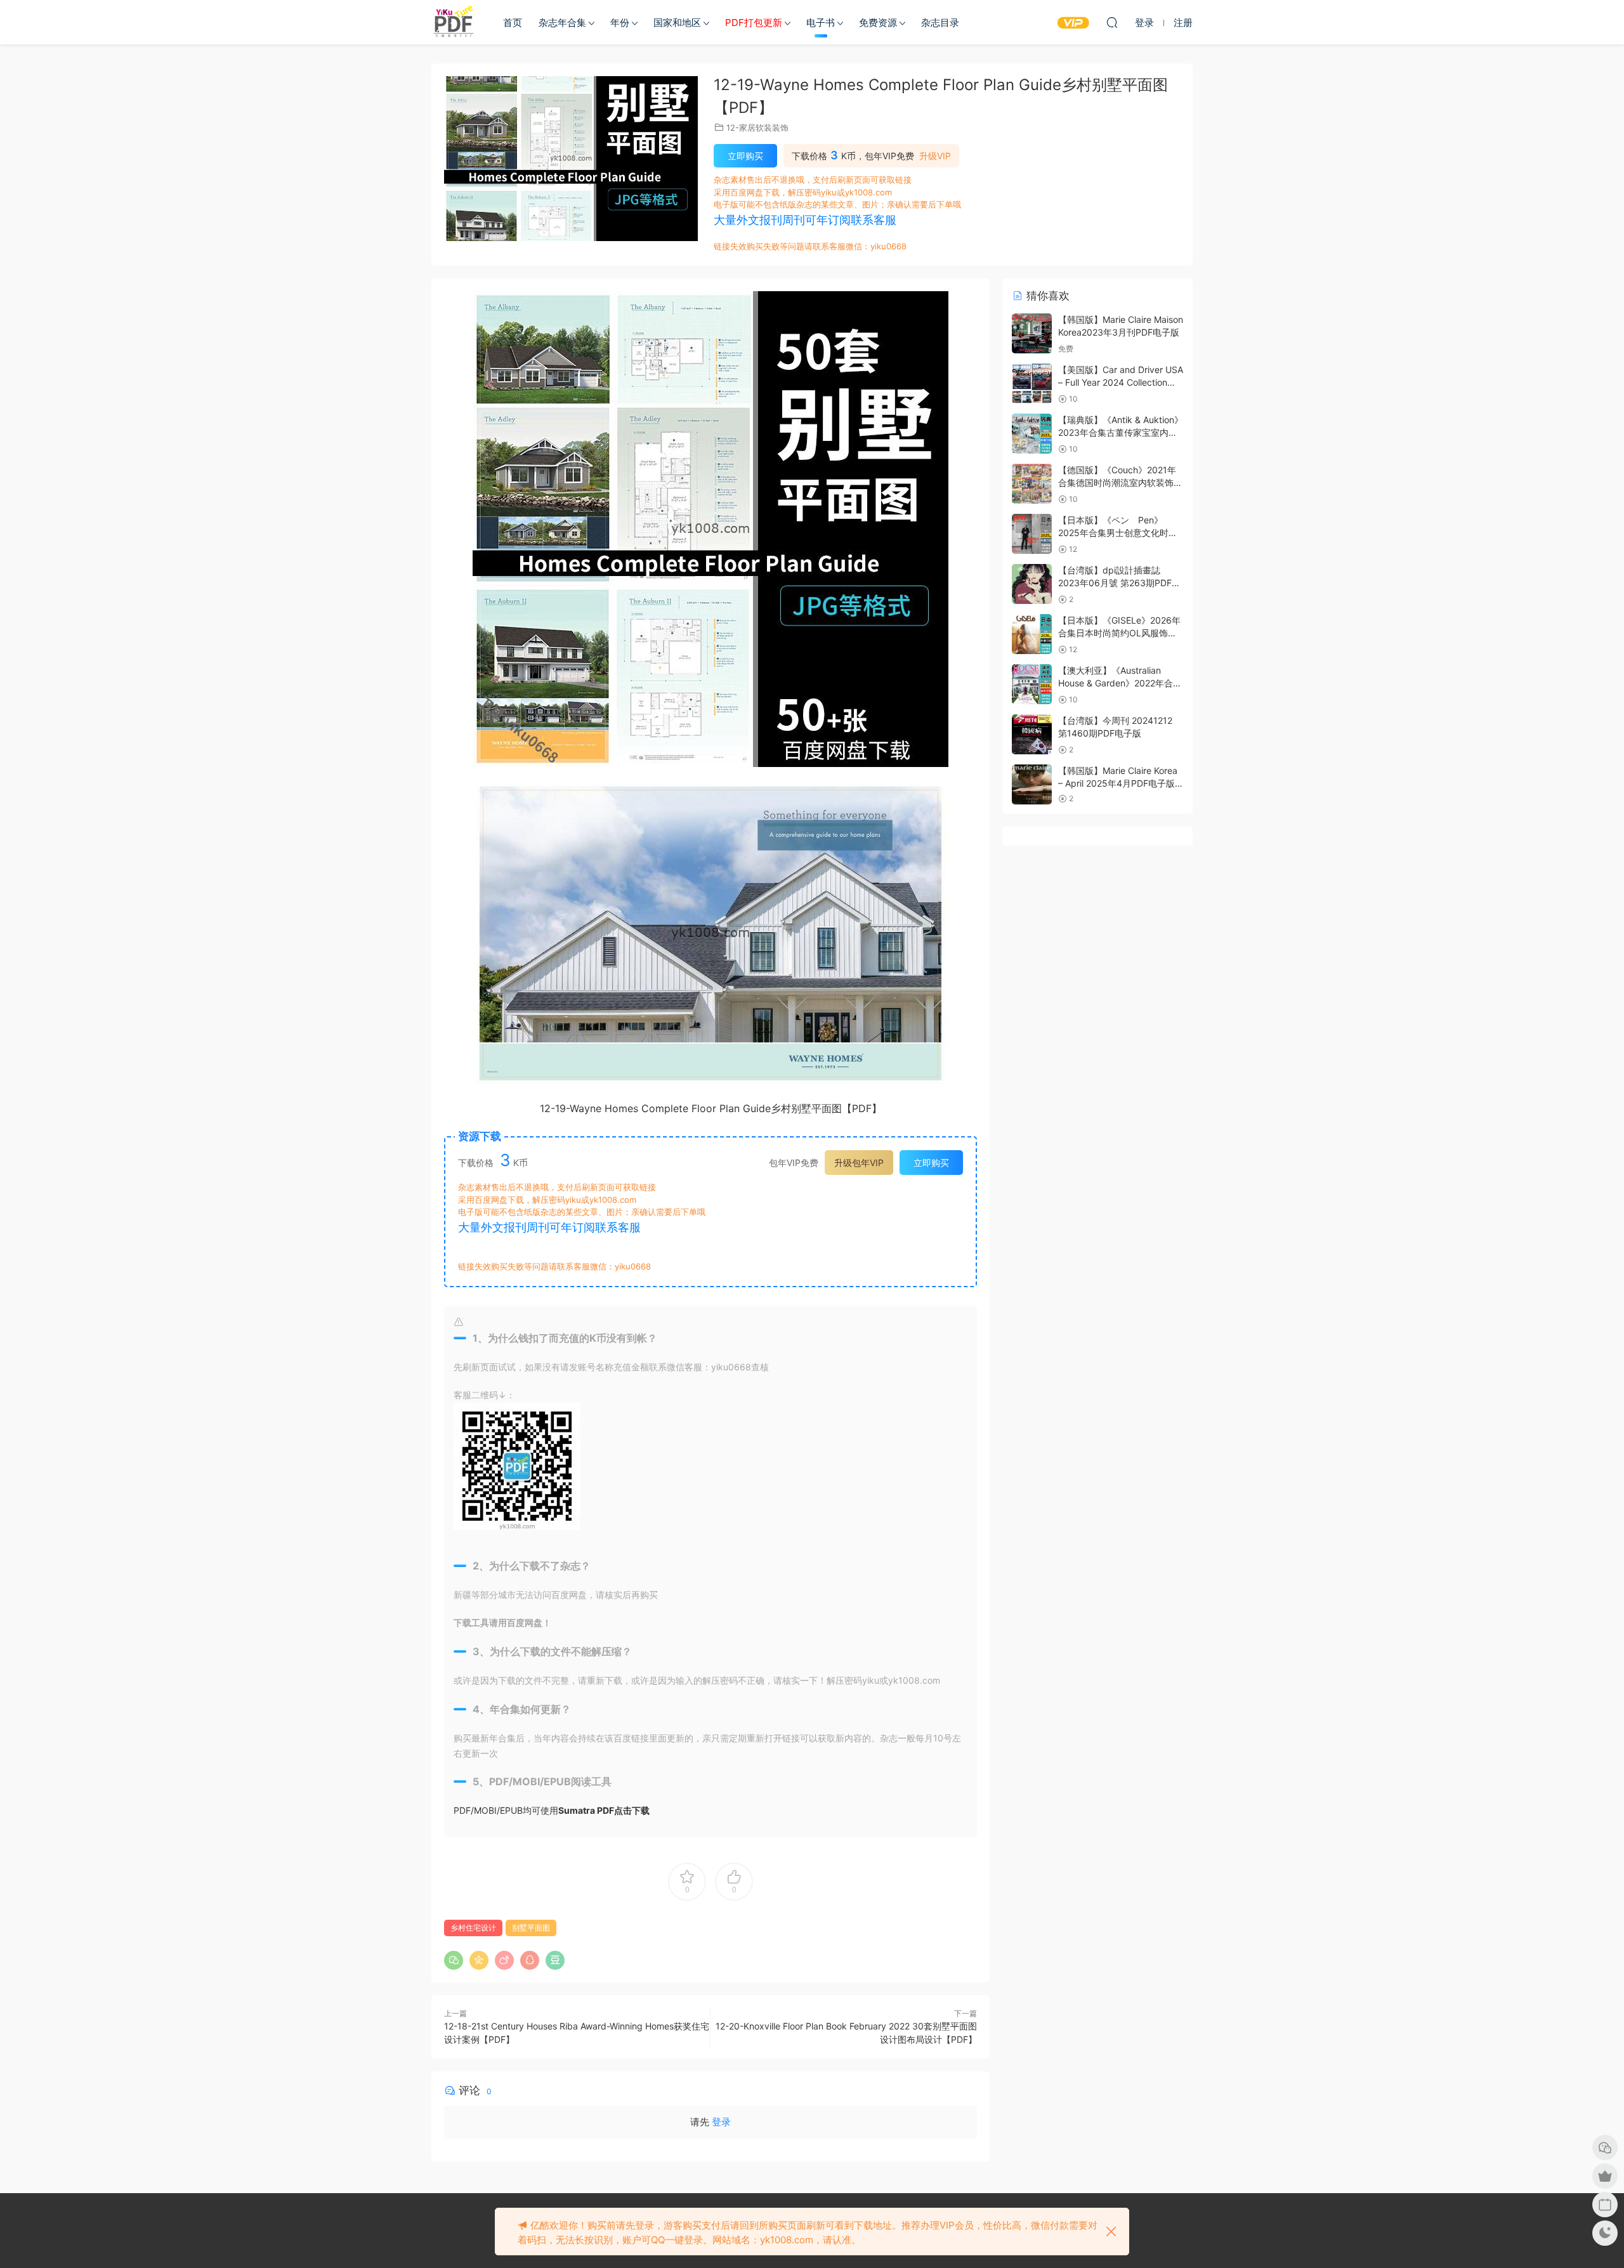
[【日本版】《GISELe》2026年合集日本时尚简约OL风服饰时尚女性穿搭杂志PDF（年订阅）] (1032, 634)
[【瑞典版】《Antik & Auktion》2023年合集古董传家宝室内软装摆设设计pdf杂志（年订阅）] (1032, 434)
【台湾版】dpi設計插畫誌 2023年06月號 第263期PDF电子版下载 (1119, 582)
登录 (721, 2122)
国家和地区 (677, 23)
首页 (513, 23)
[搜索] (1112, 22)
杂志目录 (940, 23)
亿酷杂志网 (454, 22)
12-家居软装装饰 (757, 128)
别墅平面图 (531, 1928)
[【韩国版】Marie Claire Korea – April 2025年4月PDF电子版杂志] (1032, 784)
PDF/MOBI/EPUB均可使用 (552, 1810)
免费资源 (878, 23)
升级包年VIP (859, 1163)
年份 (620, 23)
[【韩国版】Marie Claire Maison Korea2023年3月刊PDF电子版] (1032, 333)
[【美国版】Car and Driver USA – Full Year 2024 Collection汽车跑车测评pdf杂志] (1032, 383)
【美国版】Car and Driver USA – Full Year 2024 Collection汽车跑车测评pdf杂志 (1121, 382)
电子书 (821, 23)
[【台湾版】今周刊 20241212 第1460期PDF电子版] (1032, 734)
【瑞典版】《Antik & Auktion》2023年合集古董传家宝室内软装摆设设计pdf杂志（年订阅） (1121, 432)
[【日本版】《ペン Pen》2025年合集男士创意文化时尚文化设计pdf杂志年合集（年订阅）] (1032, 534)
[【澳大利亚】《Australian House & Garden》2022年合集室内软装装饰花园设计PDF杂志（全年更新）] (1032, 684)
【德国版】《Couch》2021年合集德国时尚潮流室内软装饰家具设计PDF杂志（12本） (1120, 482)
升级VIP (935, 156)
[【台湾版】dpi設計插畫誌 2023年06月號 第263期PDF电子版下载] (1032, 584)
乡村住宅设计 (473, 1928)
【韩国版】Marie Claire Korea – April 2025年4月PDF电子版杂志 (1118, 783)
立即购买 (745, 156)
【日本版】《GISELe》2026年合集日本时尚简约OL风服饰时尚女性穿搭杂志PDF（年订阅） (1120, 633)
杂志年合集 (562, 23)
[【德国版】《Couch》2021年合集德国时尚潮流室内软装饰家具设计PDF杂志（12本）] (1032, 484)
